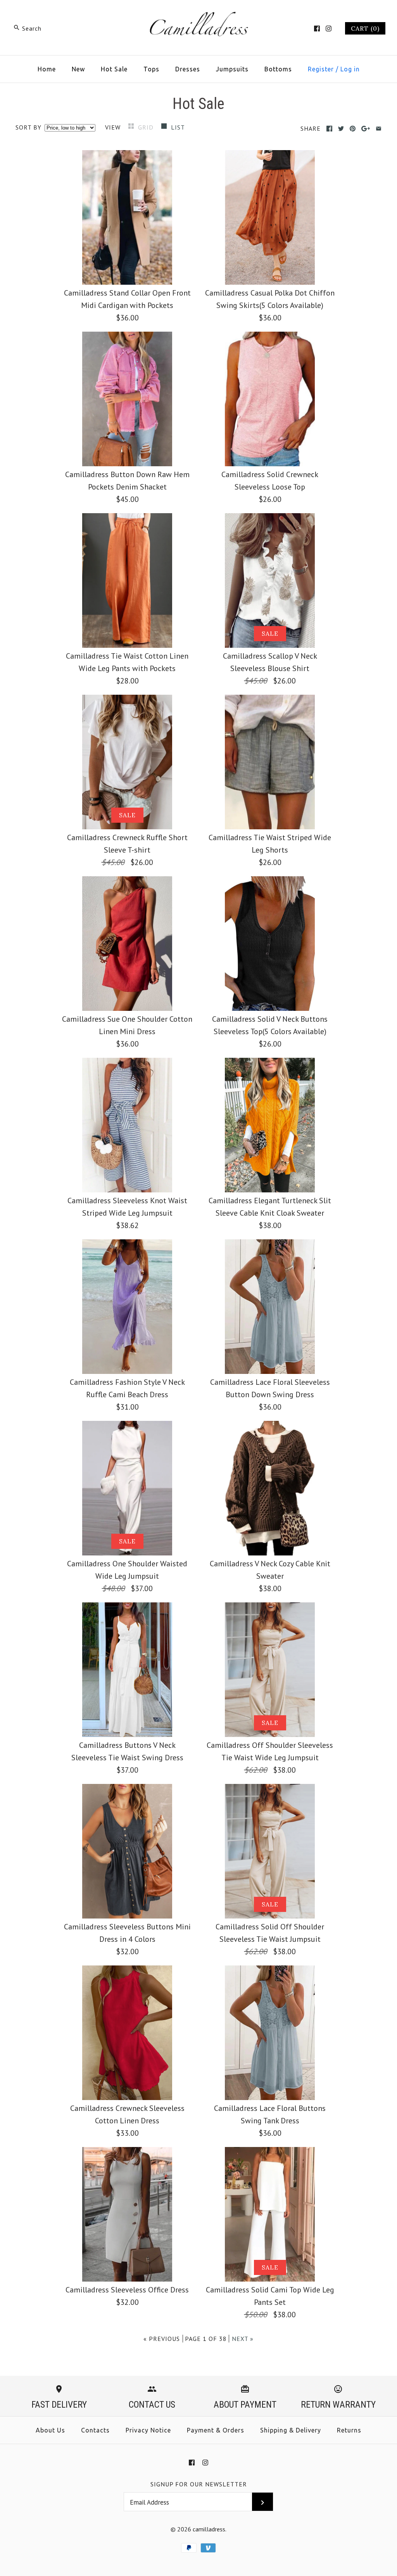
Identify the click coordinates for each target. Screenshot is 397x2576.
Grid (147, 127)
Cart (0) (365, 28)
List (178, 127)
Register (321, 69)
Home (47, 69)
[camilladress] (198, 14)
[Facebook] (317, 29)
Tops (151, 69)
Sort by (28, 127)
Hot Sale (114, 69)
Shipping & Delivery (291, 2430)
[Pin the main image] (353, 129)
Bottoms (278, 69)
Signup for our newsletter (199, 2484)
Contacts (95, 2430)
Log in (350, 69)
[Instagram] (329, 29)
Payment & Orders (216, 2430)
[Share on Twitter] (341, 129)
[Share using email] (379, 129)
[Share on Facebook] (329, 129)
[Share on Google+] (366, 129)
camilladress (209, 2529)
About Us (50, 2430)
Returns (349, 2430)
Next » (243, 2339)
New (78, 69)
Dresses (188, 69)
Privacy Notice (148, 2430)
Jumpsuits (232, 69)
